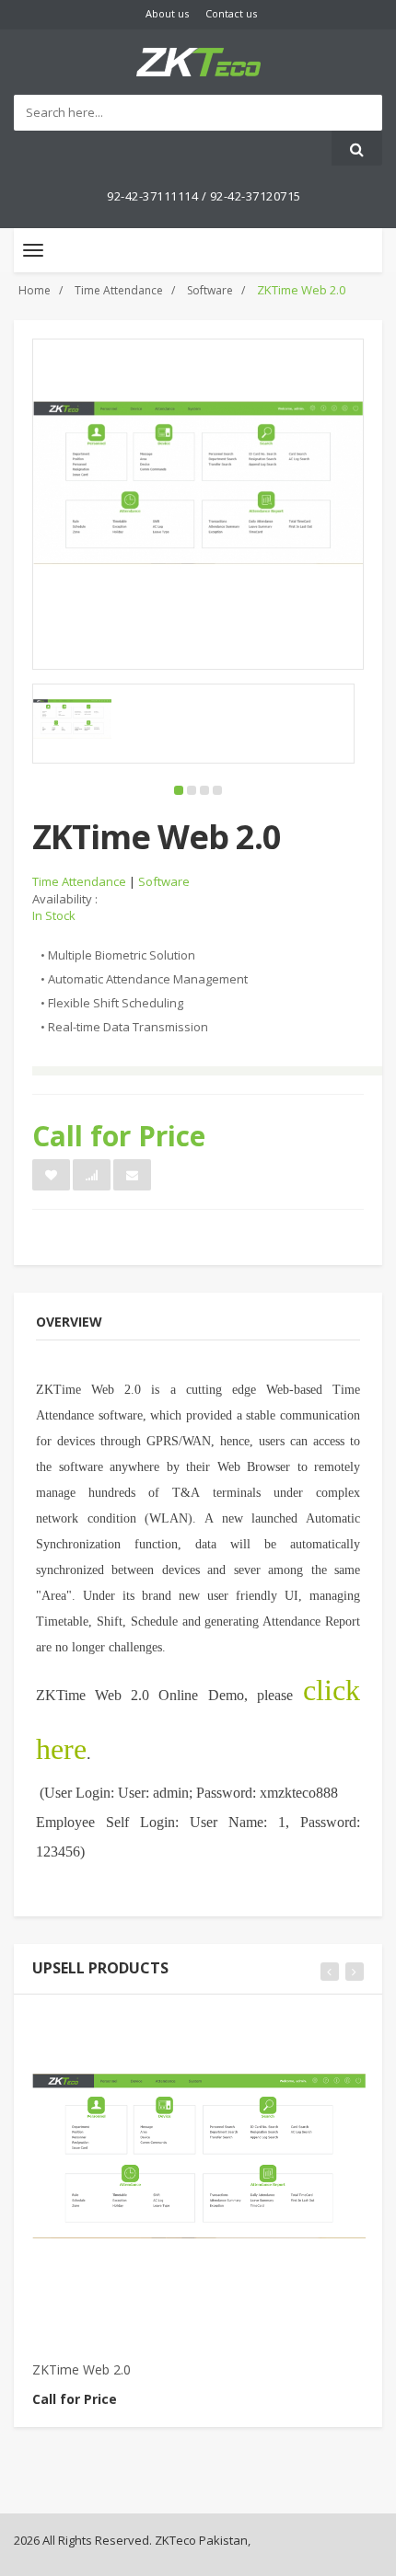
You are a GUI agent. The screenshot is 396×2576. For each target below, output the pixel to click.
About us (167, 13)
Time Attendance (119, 290)
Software (210, 290)
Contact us (231, 13)
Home (35, 290)
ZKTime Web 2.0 (82, 2369)
